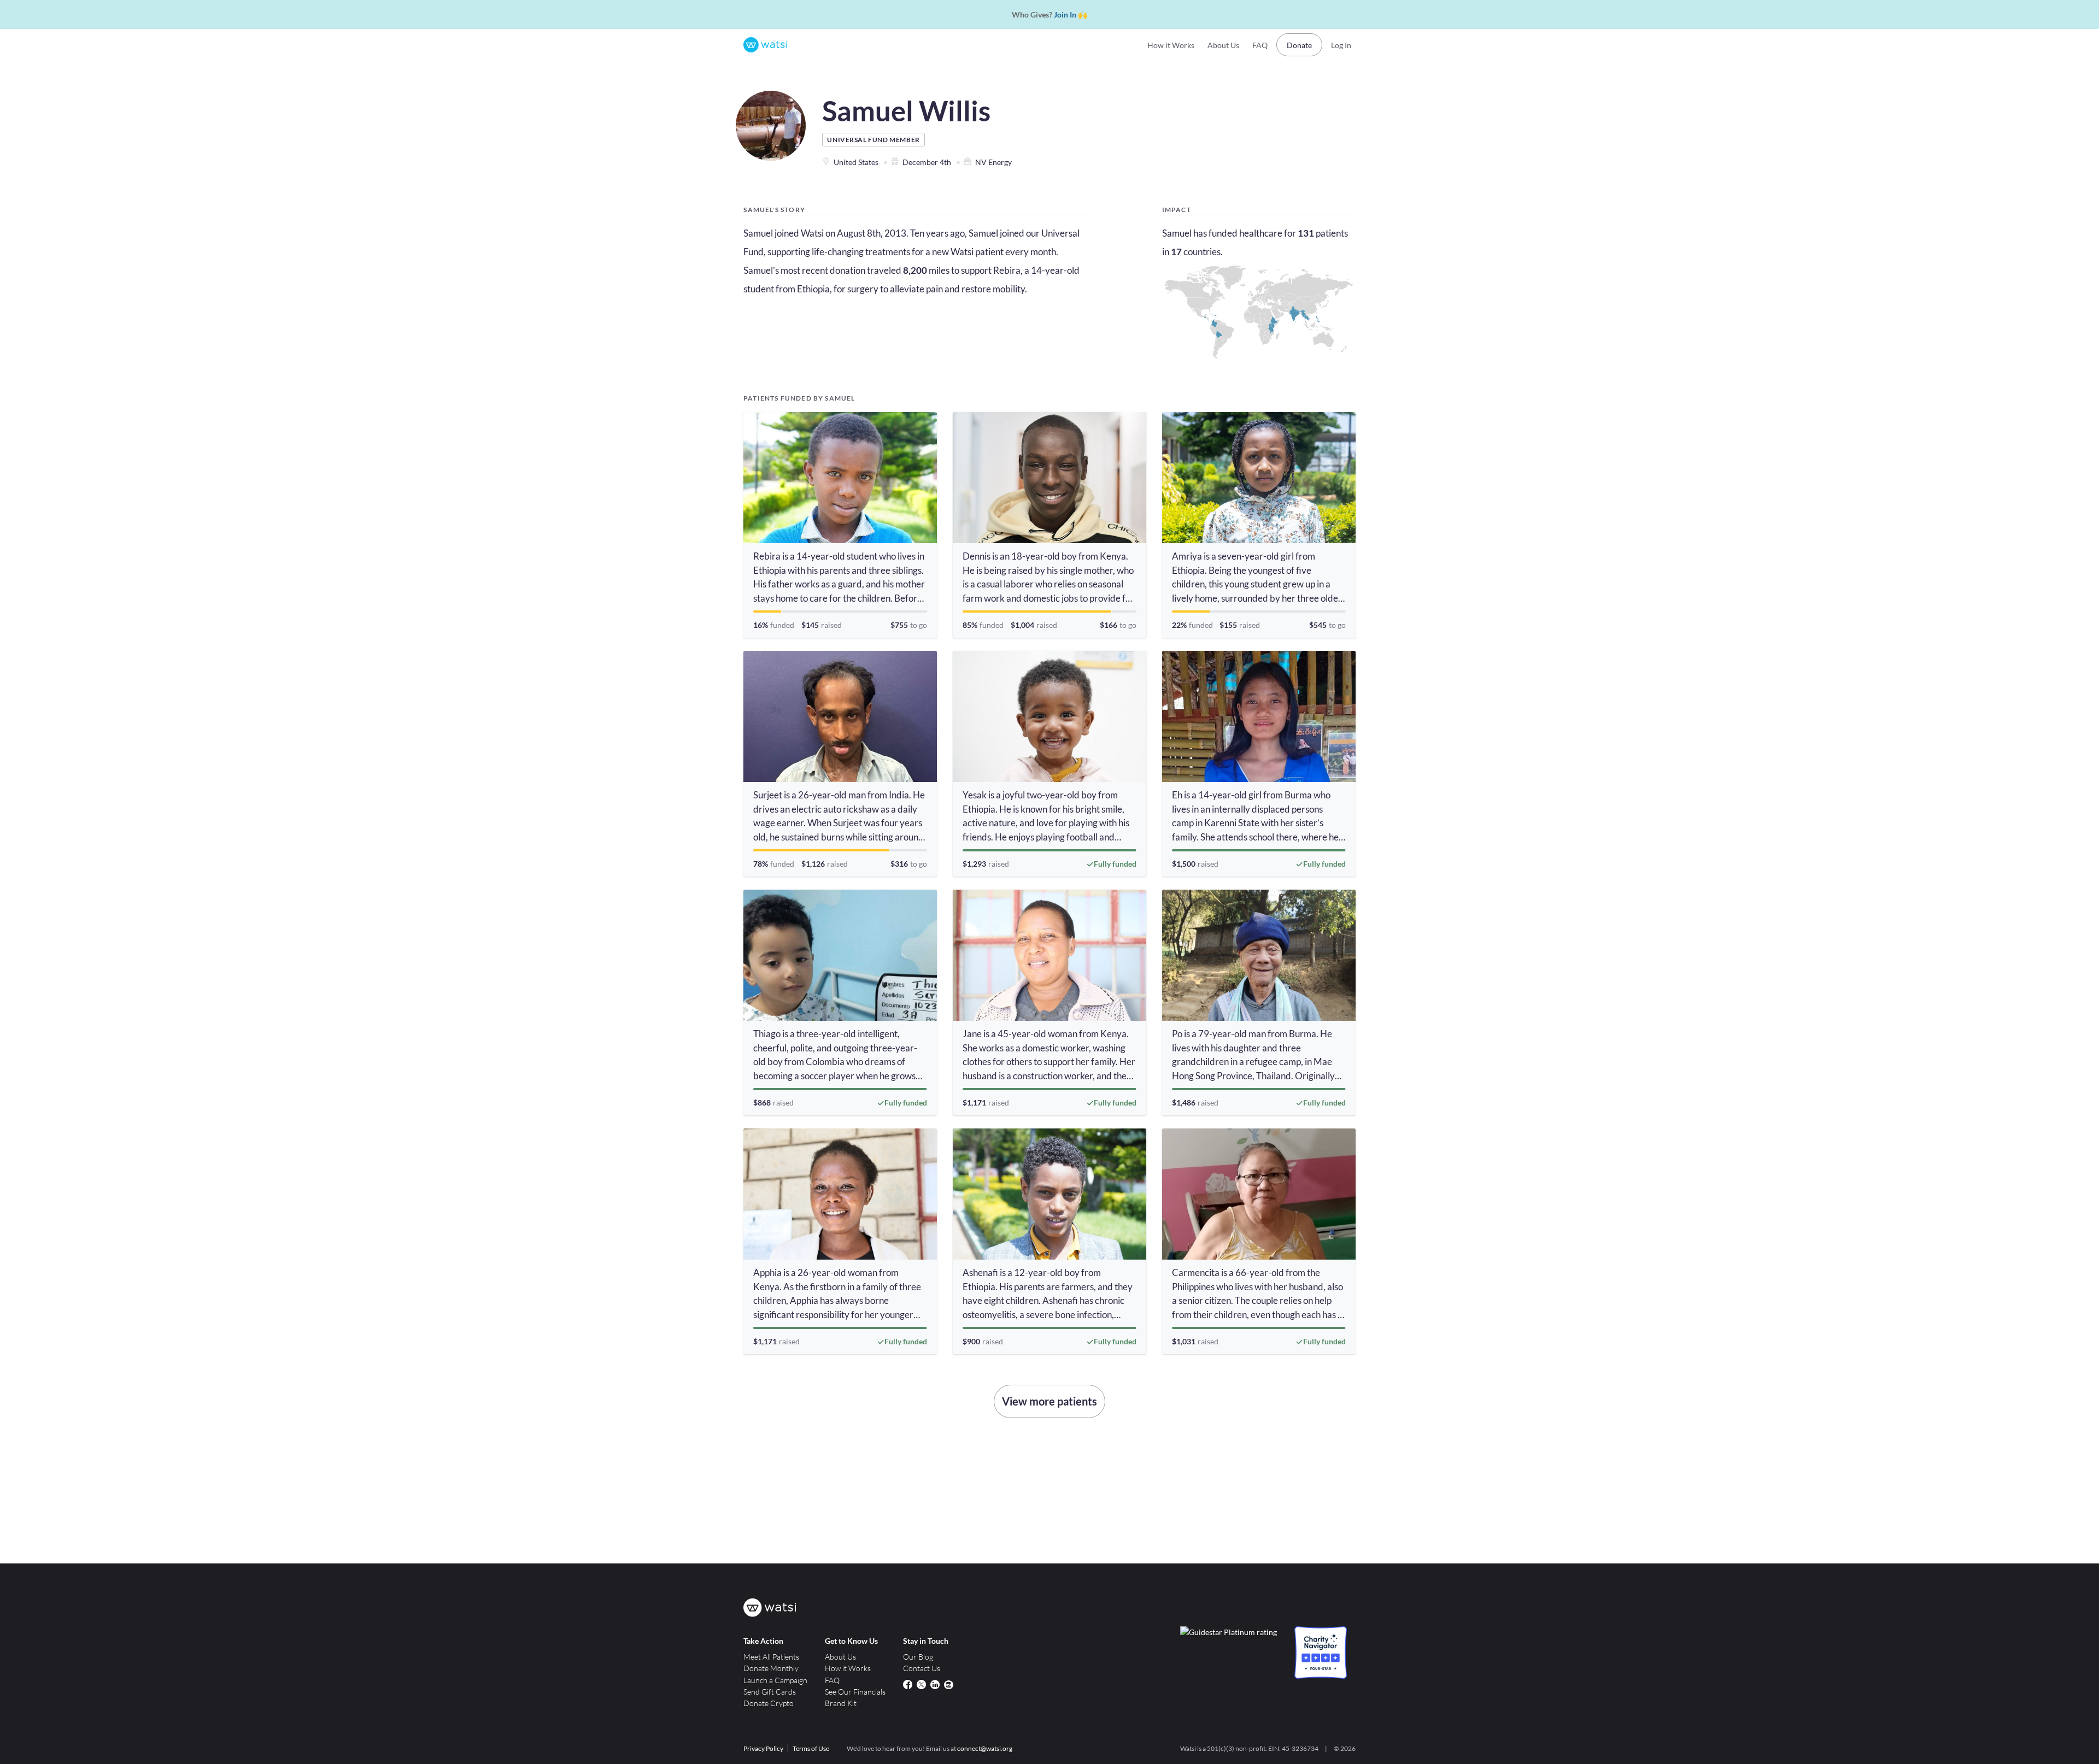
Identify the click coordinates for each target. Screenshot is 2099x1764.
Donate (1299, 45)
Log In (1341, 45)
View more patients (1049, 1401)
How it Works (1171, 45)
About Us (1223, 45)
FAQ (1260, 45)
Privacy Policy (763, 1748)
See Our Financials (855, 1692)
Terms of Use (811, 1748)
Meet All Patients (771, 1657)
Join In (1065, 14)
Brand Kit (841, 1703)
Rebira (1007, 270)
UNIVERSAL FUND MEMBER (873, 140)
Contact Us (922, 1668)
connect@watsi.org (985, 1748)
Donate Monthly (771, 1668)
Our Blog (918, 1657)
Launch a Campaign (775, 1680)
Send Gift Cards (770, 1692)
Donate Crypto (769, 1703)
